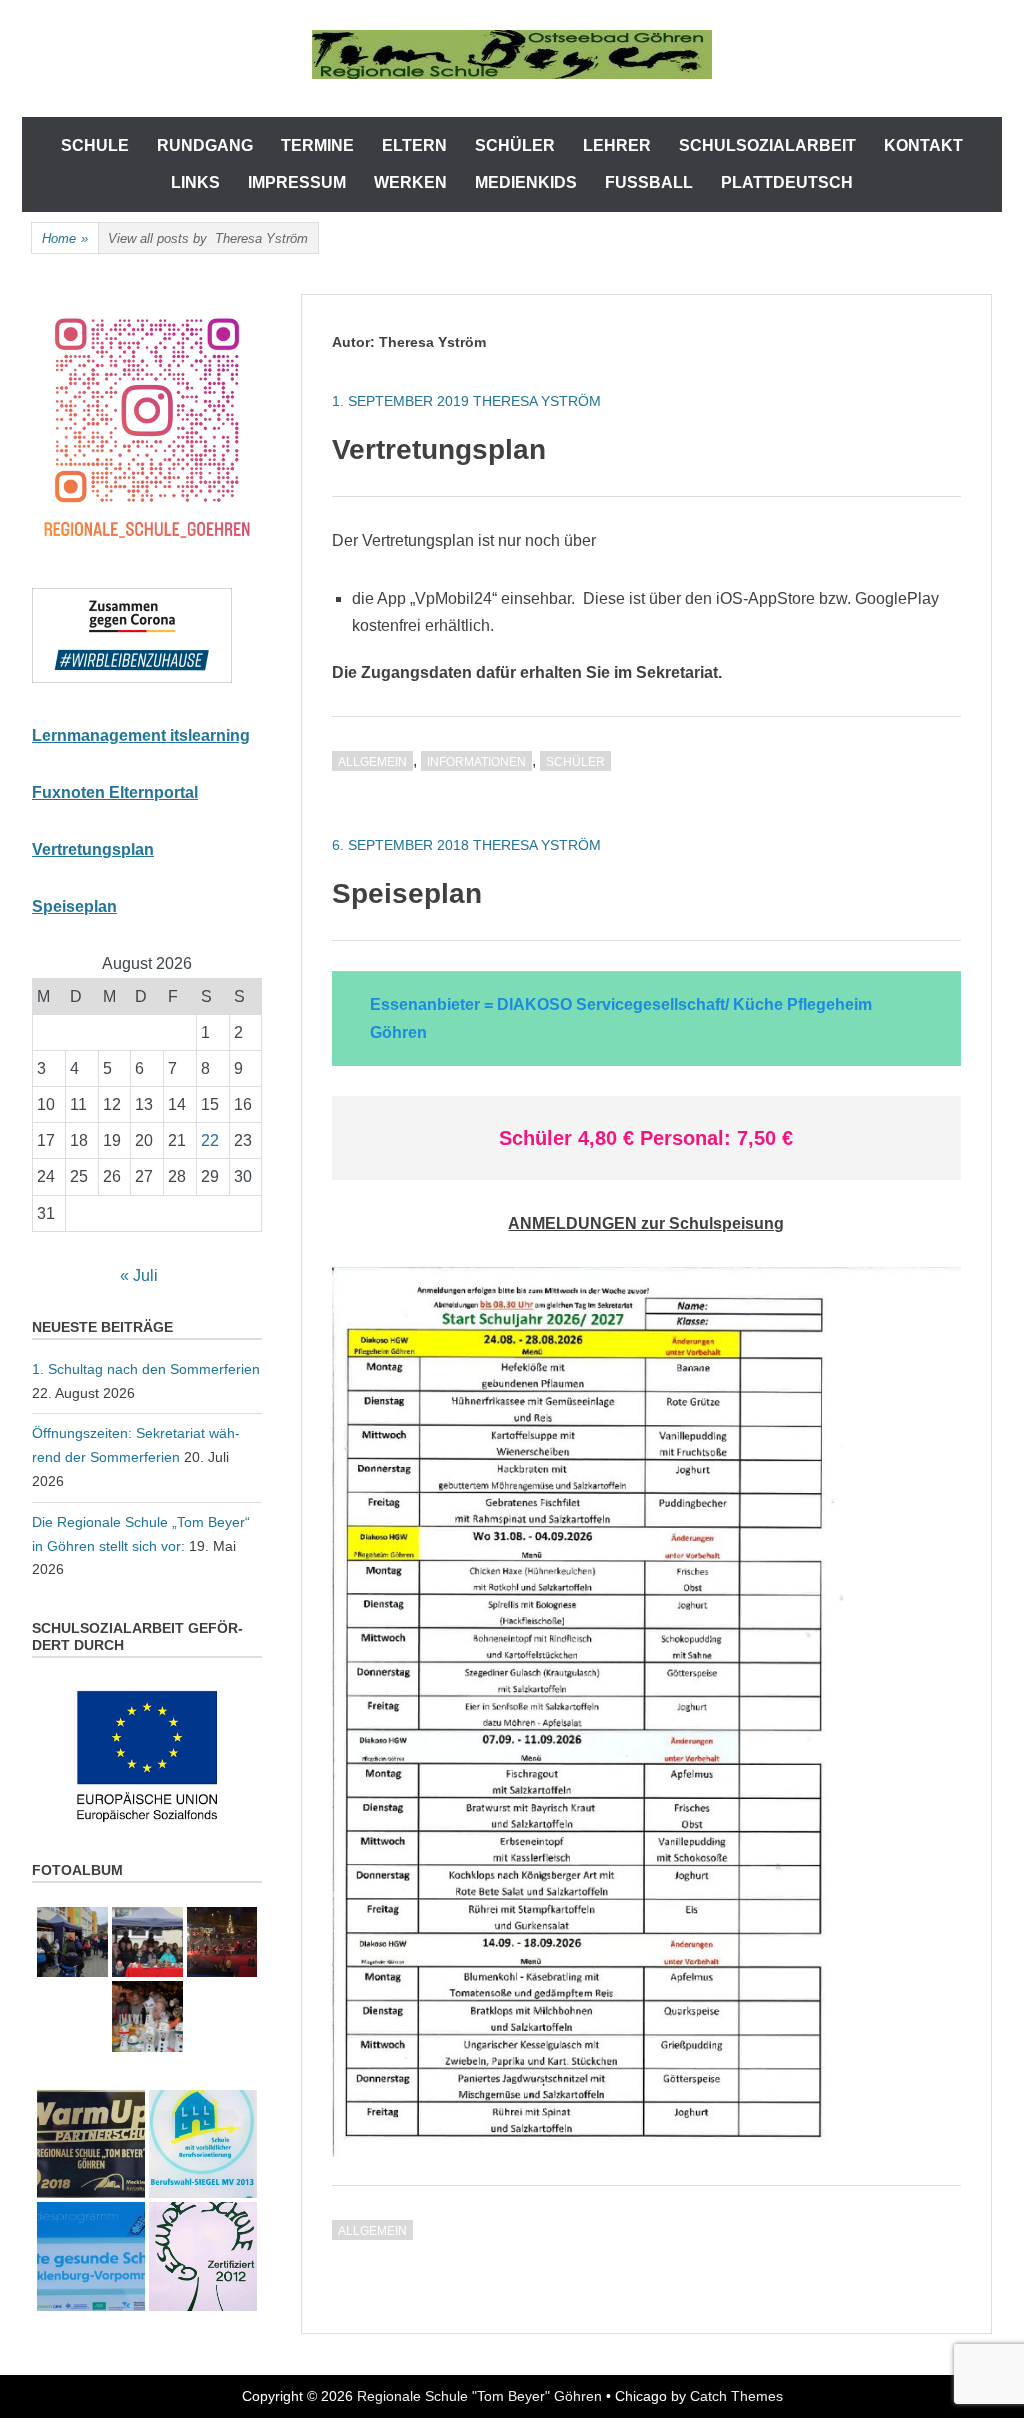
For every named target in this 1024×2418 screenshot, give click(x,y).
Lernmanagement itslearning (141, 735)
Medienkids (526, 182)
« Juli (139, 1275)
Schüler (575, 762)
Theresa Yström (537, 401)
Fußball (649, 182)
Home (65, 238)
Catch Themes (736, 2396)
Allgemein (372, 762)
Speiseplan (407, 893)
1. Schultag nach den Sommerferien (146, 1369)
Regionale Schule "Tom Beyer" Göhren (479, 2396)
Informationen (476, 762)
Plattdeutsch (787, 182)
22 (210, 1140)
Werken (410, 182)
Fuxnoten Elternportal (115, 792)
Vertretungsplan (439, 449)
